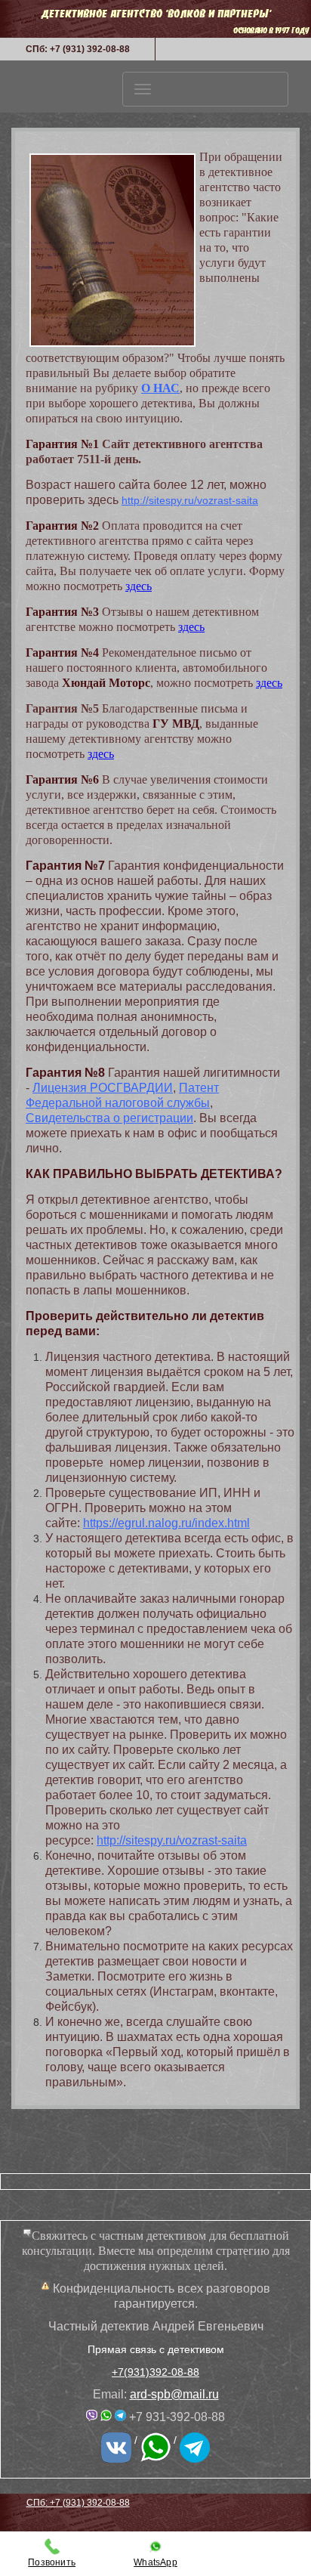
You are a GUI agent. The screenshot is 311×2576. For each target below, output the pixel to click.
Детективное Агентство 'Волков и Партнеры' (156, 13)
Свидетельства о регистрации (109, 1118)
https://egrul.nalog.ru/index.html (166, 1523)
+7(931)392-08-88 (155, 2372)
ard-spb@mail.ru (174, 2394)
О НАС (160, 388)
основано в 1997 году (271, 30)
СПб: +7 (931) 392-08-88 (78, 49)
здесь (139, 586)
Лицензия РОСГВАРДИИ (103, 1088)
